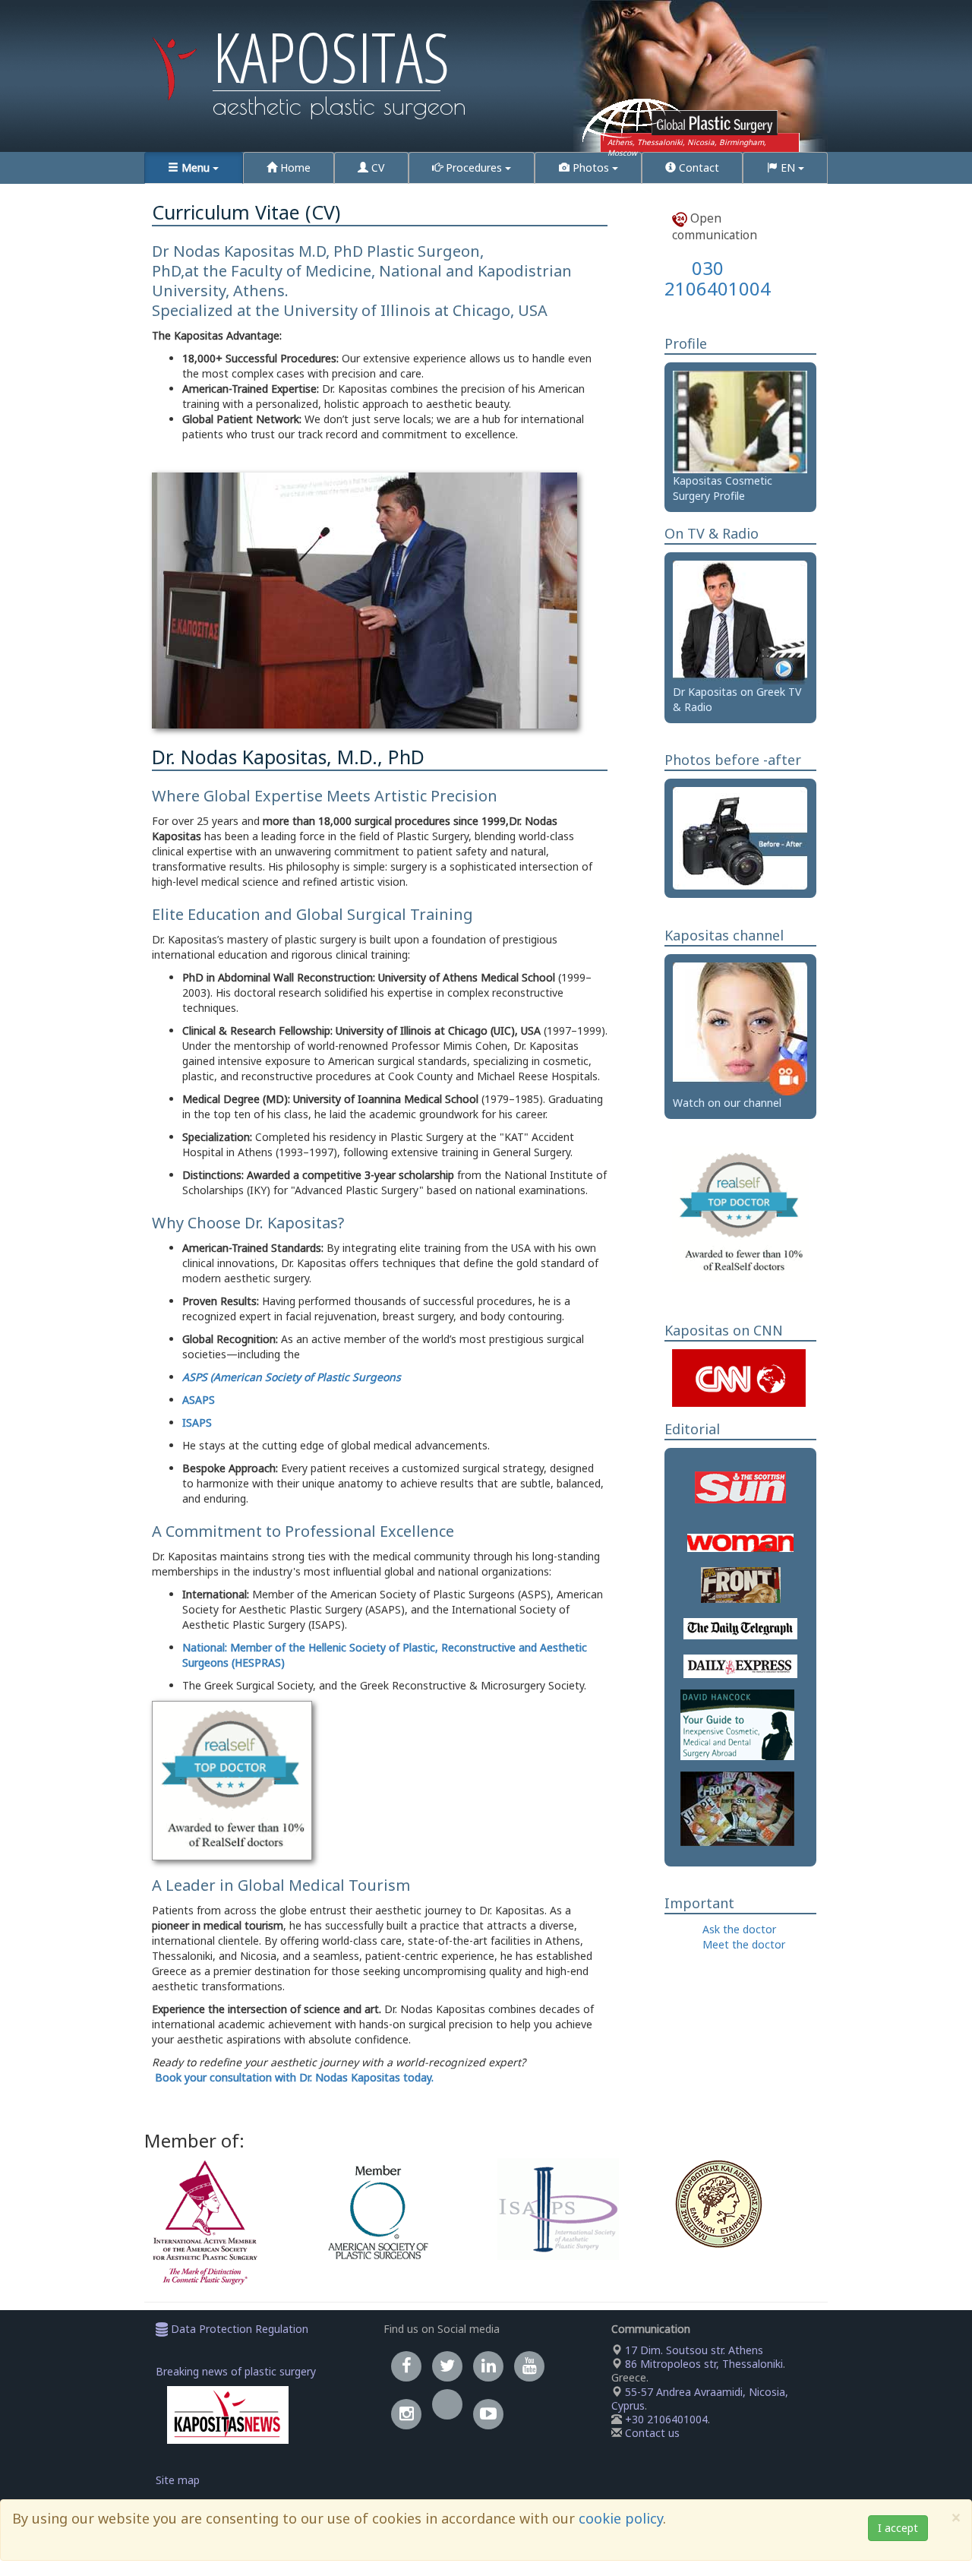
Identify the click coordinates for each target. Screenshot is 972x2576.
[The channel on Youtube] (488, 2414)
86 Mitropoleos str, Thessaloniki (702, 2364)
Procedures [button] (474, 168)
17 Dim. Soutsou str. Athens (693, 2350)
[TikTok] (447, 2414)
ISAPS (197, 1422)
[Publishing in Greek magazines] (737, 1808)
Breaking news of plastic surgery (236, 2371)
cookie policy (621, 2518)
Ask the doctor (739, 1929)
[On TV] (740, 621)
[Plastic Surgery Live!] (740, 1027)
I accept (898, 2528)
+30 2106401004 (666, 2419)
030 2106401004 (718, 278)
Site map (178, 2480)
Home (294, 168)
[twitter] (447, 2366)
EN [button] (788, 168)
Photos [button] (591, 168)
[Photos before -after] (740, 838)
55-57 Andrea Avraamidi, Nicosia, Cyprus (700, 2399)
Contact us (652, 2433)
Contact (697, 168)
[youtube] (529, 2366)
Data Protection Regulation (238, 2329)
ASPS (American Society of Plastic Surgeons (292, 1377)
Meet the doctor (744, 1944)
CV (376, 168)
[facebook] (406, 2366)
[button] (194, 168)
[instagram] (406, 2414)
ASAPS (199, 1400)
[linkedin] (488, 2366)
